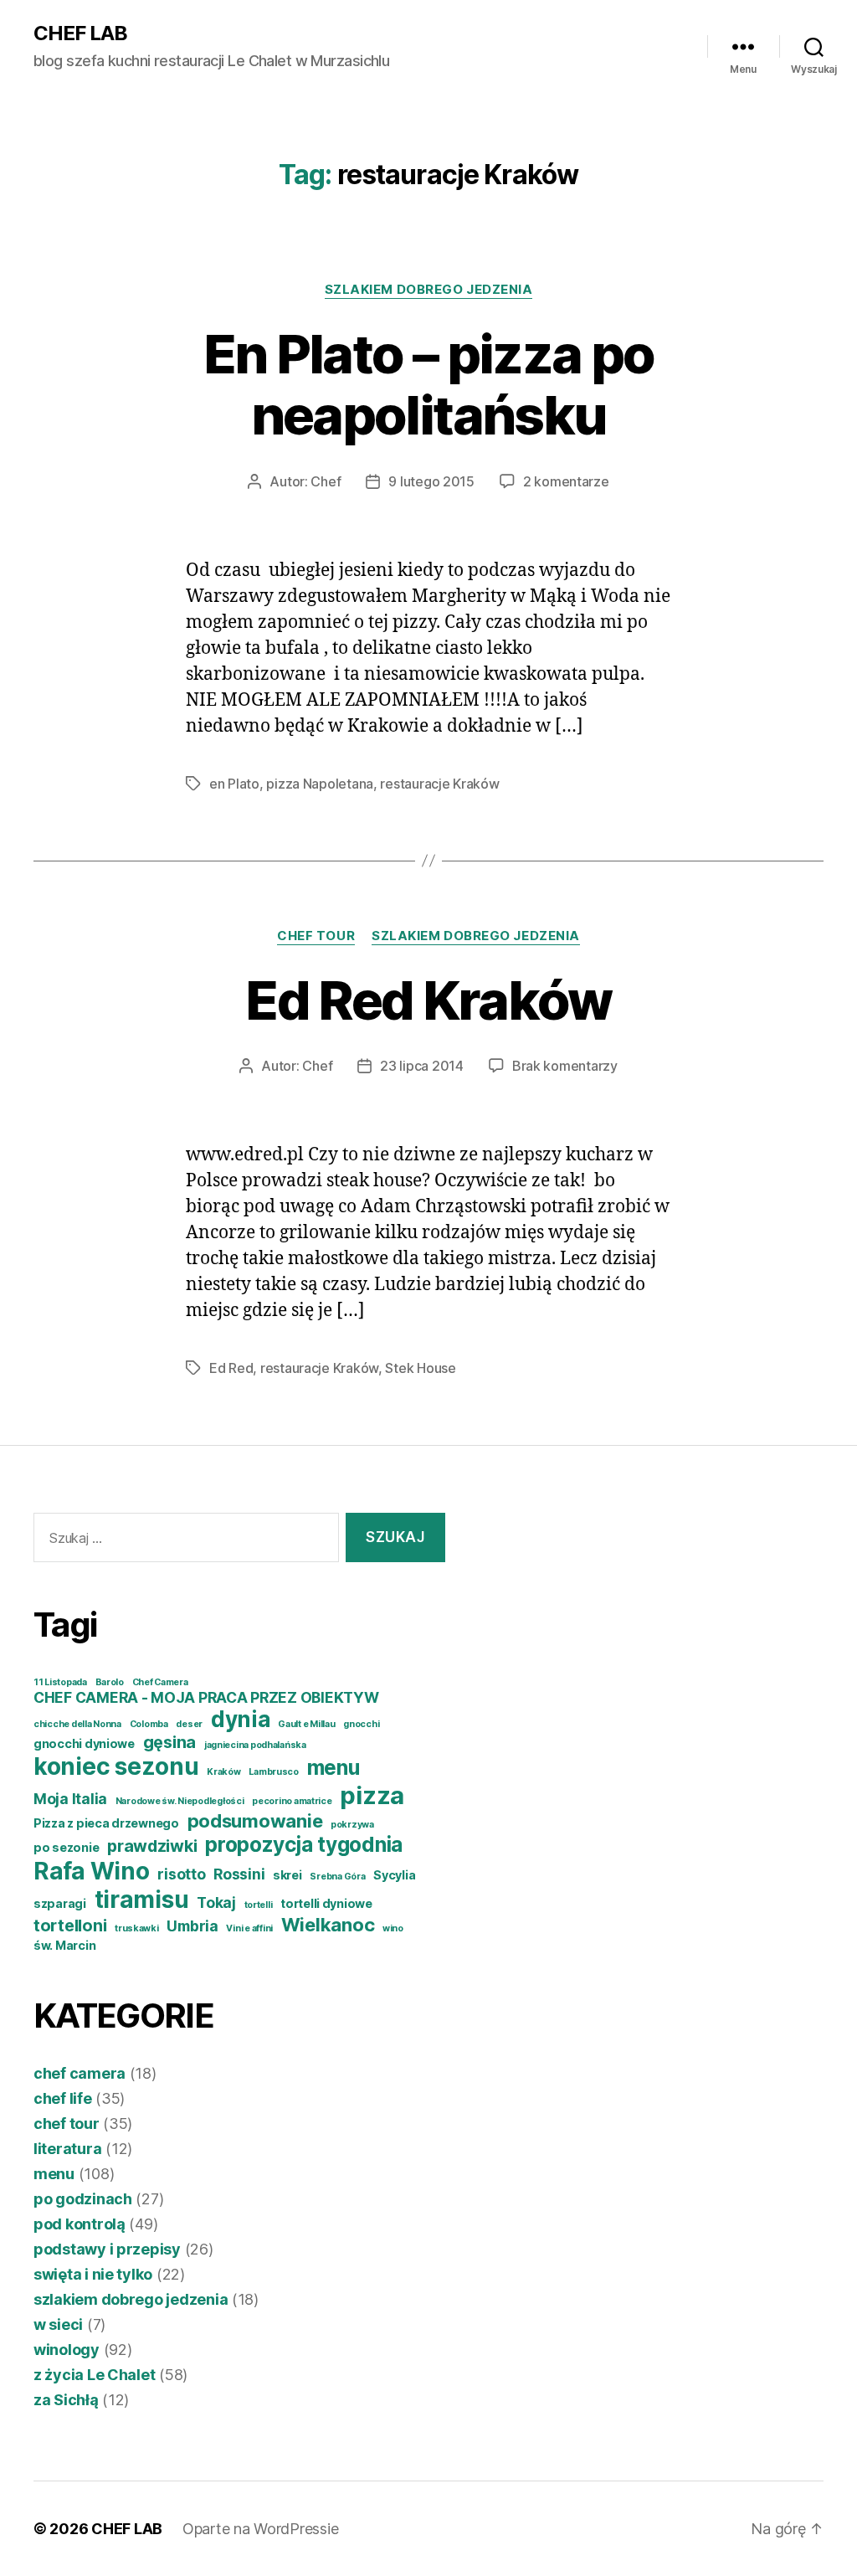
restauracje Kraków (439, 784)
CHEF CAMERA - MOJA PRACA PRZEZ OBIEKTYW (206, 1697)
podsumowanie (255, 1821)
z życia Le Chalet (94, 2375)
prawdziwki (152, 1846)
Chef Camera (160, 1682)
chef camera (80, 2073)
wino (393, 1928)
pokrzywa (352, 1825)
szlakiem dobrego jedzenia (429, 290)
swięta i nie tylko (93, 2274)
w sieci (58, 2324)
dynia (241, 1719)
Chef (326, 481)
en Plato (234, 784)
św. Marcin (64, 1945)
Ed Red (231, 1368)
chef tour (316, 936)
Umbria (192, 1926)
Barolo (110, 1682)
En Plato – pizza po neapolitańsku (428, 384)
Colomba (149, 1724)
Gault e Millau (306, 1724)
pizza (372, 1795)
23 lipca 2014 (422, 1066)
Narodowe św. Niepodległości (180, 1801)
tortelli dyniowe (326, 1903)
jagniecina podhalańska (255, 1745)
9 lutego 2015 (431, 481)
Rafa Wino (92, 1871)
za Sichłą (66, 2400)
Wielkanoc (328, 1925)
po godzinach (83, 2199)
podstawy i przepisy (107, 2249)
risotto (181, 1874)
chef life (63, 2098)
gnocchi (361, 1724)
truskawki (137, 1928)
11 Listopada (60, 1682)
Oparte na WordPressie (260, 2529)
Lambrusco (274, 1772)
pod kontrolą (80, 2224)
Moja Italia (70, 1799)
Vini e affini (249, 1928)
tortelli (259, 1905)
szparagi (60, 1903)
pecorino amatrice (292, 1801)
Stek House (420, 1368)
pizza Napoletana (320, 784)
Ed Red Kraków (428, 1000)
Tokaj (216, 1902)
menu (334, 1767)
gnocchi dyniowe (84, 1743)
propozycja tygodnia (304, 1844)
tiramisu (142, 1900)
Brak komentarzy (565, 1066)
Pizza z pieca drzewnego (106, 1823)
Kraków (223, 1772)
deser (189, 1724)
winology (67, 2350)
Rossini (239, 1874)
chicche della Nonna (77, 1724)
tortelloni (70, 1926)
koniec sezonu (116, 1766)
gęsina (169, 1742)
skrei (287, 1875)
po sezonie (66, 1847)
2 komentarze (566, 481)
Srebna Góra (337, 1877)
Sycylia (394, 1875)
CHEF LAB (80, 33)
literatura (67, 2149)
